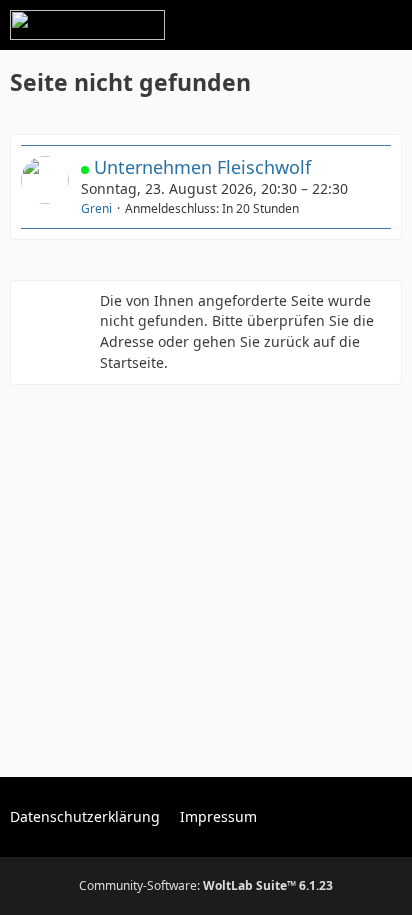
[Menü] (386, 25)
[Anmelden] (336, 25)
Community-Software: (206, 885)
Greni (96, 208)
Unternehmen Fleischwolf (202, 167)
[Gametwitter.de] (87, 25)
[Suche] (286, 25)
